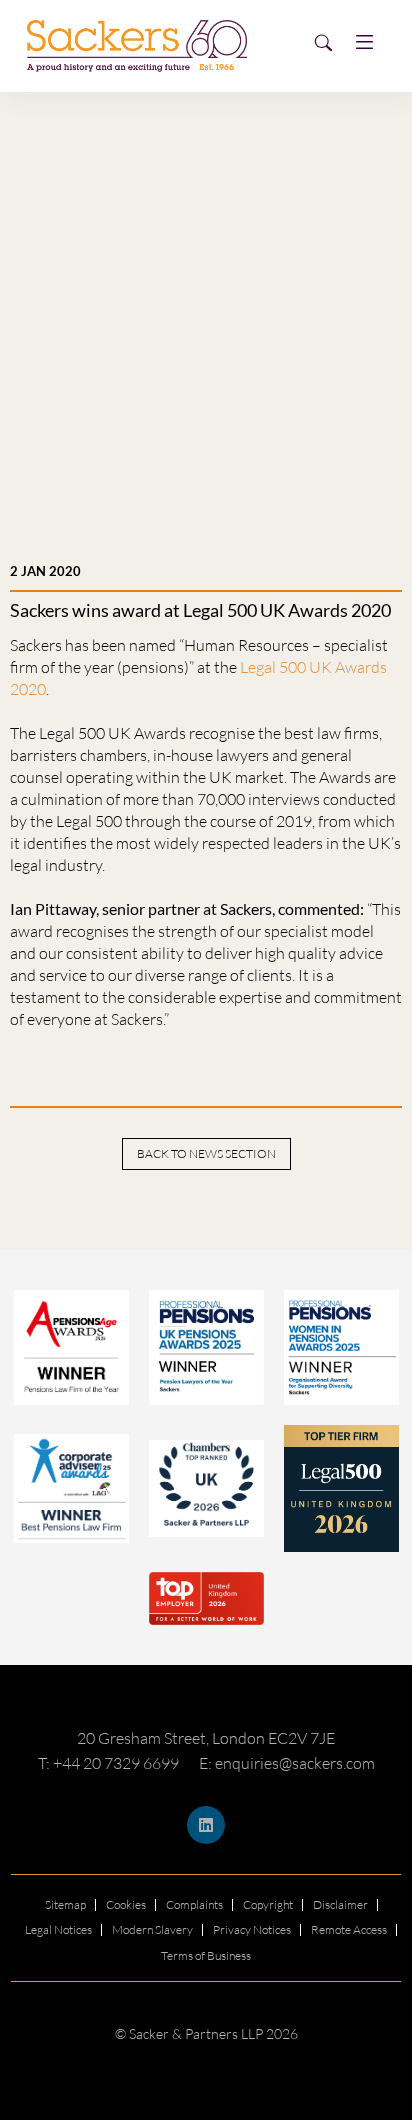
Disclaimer (340, 1904)
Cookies (126, 1904)
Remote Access (349, 1929)
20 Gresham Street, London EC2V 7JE (206, 1738)
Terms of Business (206, 1955)
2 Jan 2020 (45, 571)
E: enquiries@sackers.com (287, 1763)
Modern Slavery (152, 1929)
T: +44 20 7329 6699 (108, 1763)
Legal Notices (58, 1929)
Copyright (268, 1904)
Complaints (194, 1904)
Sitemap (65, 1904)
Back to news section (206, 1153)
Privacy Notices (252, 1929)
